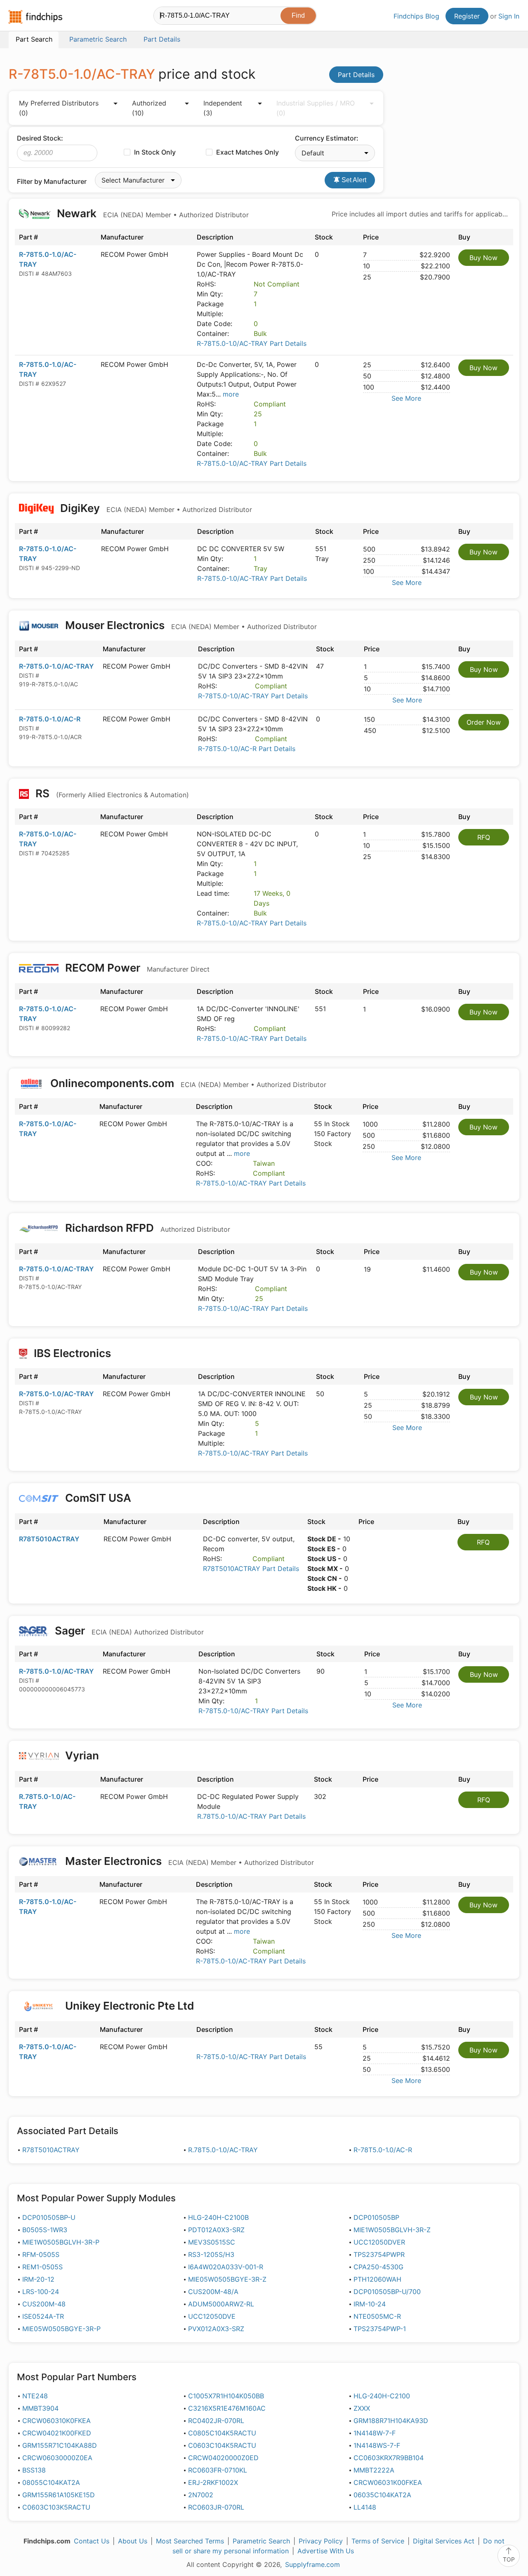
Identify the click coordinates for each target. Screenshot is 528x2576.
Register (467, 16)
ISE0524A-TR (43, 2316)
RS (111, 793)
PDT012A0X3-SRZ (216, 2230)
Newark (152, 213)
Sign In (509, 16)
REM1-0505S (42, 2267)
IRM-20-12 (38, 2279)
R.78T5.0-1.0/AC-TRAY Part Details (251, 1816)
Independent (223, 108)
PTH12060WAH (377, 2279)
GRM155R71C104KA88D (60, 2445)
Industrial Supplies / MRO (316, 108)
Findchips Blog (416, 16)
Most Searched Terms (190, 2541)
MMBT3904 (40, 2408)
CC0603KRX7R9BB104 (389, 2458)
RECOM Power (136, 968)
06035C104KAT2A (382, 2495)
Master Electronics (188, 1861)
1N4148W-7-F (375, 2433)
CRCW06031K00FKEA (388, 2482)
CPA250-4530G (378, 2267)
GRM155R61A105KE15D (59, 2495)
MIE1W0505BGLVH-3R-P (61, 2242)
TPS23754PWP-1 (380, 2329)
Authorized (149, 108)
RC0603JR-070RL (216, 2507)
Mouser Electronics (190, 625)
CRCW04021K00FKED (57, 2433)
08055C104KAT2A (51, 2482)
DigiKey (155, 508)
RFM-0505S (41, 2254)
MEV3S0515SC (212, 2242)
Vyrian (82, 1755)
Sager (128, 1631)
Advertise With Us (326, 2551)
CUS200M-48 (44, 2304)
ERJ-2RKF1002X (213, 2482)
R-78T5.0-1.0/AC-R (50, 719)
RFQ (484, 837)
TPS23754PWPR (379, 2254)
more (231, 394)
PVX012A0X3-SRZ (216, 2329)
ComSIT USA (98, 1498)
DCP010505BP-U (49, 2217)
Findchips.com (35, 17)
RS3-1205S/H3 (211, 2254)
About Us (133, 2541)
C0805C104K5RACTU (222, 2433)
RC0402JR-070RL (216, 2421)
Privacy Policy (321, 2541)
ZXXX (362, 2408)
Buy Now (483, 258)
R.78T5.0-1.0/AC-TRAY (223, 2150)
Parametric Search (261, 2541)
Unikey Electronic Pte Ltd (130, 2006)
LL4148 (365, 2507)
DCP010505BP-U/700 (387, 2292)
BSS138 (34, 2470)
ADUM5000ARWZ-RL (221, 2304)
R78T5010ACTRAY (49, 1539)
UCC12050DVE (212, 2316)
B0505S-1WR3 (45, 2230)
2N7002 (201, 2495)
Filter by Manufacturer (52, 181)
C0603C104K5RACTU (222, 2445)
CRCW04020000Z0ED (223, 2458)
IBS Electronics (72, 1353)
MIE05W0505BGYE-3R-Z (227, 2279)
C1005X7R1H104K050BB (226, 2396)
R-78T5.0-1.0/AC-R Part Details (247, 749)
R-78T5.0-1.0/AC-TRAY (56, 666)
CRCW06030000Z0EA (57, 2458)
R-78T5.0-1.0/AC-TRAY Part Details (252, 343)
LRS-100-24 (41, 2292)
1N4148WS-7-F (377, 2445)
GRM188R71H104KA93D (391, 2421)
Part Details (356, 75)
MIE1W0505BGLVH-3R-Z (392, 2230)
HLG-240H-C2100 (382, 2396)
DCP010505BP (376, 2217)
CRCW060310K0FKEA (57, 2421)
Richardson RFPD (146, 1228)
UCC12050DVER (379, 2242)
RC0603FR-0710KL (218, 2470)
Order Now (484, 722)
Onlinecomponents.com (187, 1083)
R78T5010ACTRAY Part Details (251, 1569)
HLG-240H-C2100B (218, 2217)
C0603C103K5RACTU (56, 2507)
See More (406, 398)
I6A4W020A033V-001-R (226, 2267)
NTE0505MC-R (377, 2316)
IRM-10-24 (370, 2304)
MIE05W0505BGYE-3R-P (61, 2329)
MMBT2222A (374, 2470)
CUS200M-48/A (213, 2292)
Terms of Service (378, 2541)
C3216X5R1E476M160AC (227, 2408)
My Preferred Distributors (59, 108)
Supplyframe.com (312, 2564)
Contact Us (92, 2541)
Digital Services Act (444, 2541)
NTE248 (35, 2396)
